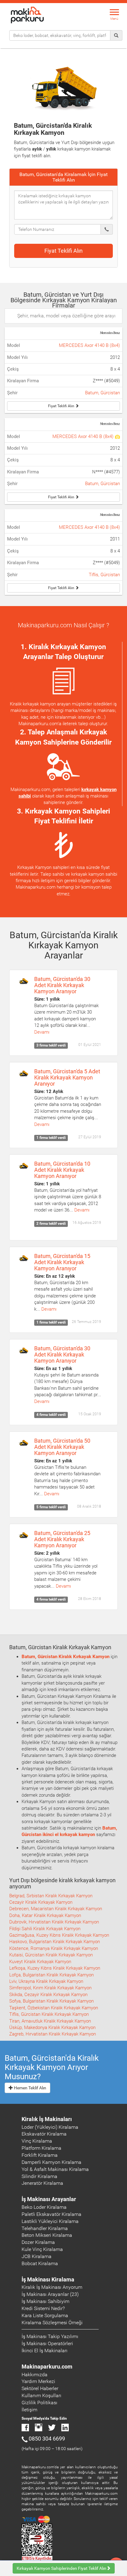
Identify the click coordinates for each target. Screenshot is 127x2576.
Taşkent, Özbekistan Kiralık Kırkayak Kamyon (54, 2008)
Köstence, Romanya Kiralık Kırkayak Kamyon (54, 1948)
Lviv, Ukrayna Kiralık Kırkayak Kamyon (46, 1981)
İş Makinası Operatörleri (47, 2343)
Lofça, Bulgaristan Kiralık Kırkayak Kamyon (51, 1975)
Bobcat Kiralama (40, 2263)
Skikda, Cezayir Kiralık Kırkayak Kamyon (48, 1995)
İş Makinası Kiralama (48, 2279)
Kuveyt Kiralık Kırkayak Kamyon (40, 1962)
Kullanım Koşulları (41, 2395)
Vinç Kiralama (37, 2141)
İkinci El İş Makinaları (45, 2351)
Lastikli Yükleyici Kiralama (50, 2221)
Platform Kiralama (41, 2148)
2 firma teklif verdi (51, 1224)
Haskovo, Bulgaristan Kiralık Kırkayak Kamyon (55, 1942)
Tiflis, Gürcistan (104, 575)
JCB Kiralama (37, 2256)
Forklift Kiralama (40, 2155)
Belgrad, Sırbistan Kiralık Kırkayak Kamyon (51, 1896)
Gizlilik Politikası (39, 2403)
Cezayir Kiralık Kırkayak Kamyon (41, 1902)
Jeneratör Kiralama (42, 2183)
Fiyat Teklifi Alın (63, 251)
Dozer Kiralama (38, 2242)
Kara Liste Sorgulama (45, 2315)
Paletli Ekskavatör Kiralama (51, 2214)
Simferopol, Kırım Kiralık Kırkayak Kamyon (50, 1988)
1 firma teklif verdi (51, 1138)
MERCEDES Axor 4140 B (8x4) (89, 345)
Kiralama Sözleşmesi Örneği (52, 2323)
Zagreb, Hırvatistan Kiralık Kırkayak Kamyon (53, 2034)
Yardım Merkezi (38, 2381)
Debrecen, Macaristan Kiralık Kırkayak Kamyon (56, 1909)
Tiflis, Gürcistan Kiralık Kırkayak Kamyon (49, 2014)
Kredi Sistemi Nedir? (43, 2308)
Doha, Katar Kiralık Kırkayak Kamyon (45, 1915)
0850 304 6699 (47, 2439)
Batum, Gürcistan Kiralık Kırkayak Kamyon (66, 1657)
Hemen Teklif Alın (30, 2088)
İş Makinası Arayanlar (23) (50, 2294)
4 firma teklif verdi (51, 1415)
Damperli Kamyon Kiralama (51, 2162)
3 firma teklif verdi (51, 1046)
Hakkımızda (35, 2375)
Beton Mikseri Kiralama (47, 2235)
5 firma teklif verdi (51, 1507)
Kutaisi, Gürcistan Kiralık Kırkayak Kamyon (51, 1955)
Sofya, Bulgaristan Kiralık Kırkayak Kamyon (51, 2001)
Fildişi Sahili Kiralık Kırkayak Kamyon (45, 1929)
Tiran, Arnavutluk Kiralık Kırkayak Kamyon (50, 2021)
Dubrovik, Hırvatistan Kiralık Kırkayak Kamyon (54, 1922)
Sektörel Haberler (40, 2388)
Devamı (42, 1032)
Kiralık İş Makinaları (47, 2119)
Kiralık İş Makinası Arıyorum (52, 2287)
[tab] (63, 177)
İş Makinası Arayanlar (49, 2199)
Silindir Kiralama (39, 2176)
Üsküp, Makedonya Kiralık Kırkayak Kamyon (52, 2027)
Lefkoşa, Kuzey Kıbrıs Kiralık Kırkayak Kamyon (55, 1968)
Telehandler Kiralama (45, 2228)
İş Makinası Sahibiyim (45, 2301)
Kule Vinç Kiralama (42, 2249)
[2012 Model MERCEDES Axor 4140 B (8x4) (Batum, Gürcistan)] (117, 436)
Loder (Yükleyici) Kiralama (50, 2127)
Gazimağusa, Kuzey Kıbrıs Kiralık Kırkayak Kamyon (59, 1935)
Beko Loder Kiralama (44, 2207)
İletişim (29, 2410)
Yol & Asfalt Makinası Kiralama (55, 2169)
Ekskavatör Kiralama (44, 2134)
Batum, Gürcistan (102, 393)
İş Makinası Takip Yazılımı (50, 2336)
